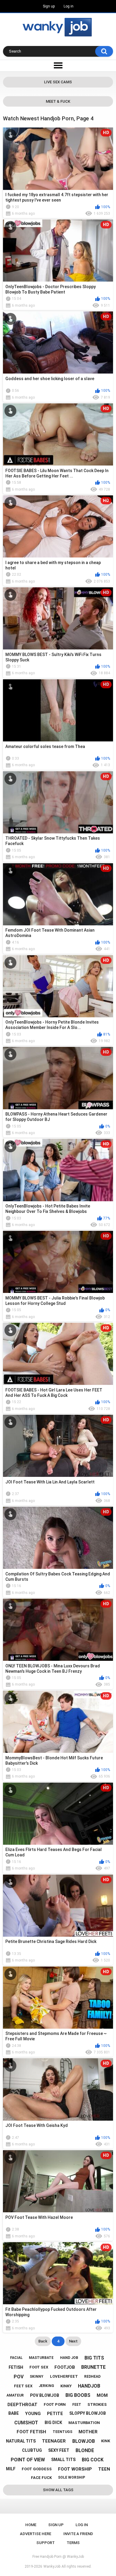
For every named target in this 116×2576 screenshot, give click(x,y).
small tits (63, 2460)
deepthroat (22, 2405)
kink (106, 2441)
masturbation (84, 2423)
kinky (66, 2386)
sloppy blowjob (88, 2413)
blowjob (84, 2441)
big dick (53, 2423)
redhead (92, 2377)
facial (16, 2358)
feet (77, 2405)
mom (102, 2395)
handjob (89, 2386)
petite (55, 2414)
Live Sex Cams (58, 82)
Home (31, 2525)
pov (19, 2377)
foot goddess (37, 2469)
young (33, 2414)
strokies (97, 2404)
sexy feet (59, 2450)
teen (104, 2469)
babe (14, 2413)
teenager (54, 2441)
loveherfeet (64, 2376)
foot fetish (31, 2432)
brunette (93, 2367)
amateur (15, 2395)
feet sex (23, 2386)
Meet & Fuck (58, 101)
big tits (94, 2358)
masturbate (41, 2358)
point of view (28, 2460)
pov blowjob (45, 2395)
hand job (69, 2358)
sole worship (72, 2477)
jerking (46, 2386)
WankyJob (52, 2566)
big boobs (78, 2395)
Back (43, 2341)
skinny (37, 2377)
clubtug (32, 2450)
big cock (93, 2460)
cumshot (26, 2423)
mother (88, 2432)
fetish (16, 2367)
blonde (85, 2450)
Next (73, 2341)
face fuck (41, 2478)
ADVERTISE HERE (36, 2534)
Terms (73, 2543)
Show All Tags (58, 2490)
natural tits (21, 2441)
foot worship (75, 2469)
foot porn (55, 2404)
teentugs (62, 2432)
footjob (65, 2367)
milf (11, 2469)
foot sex (39, 2367)
